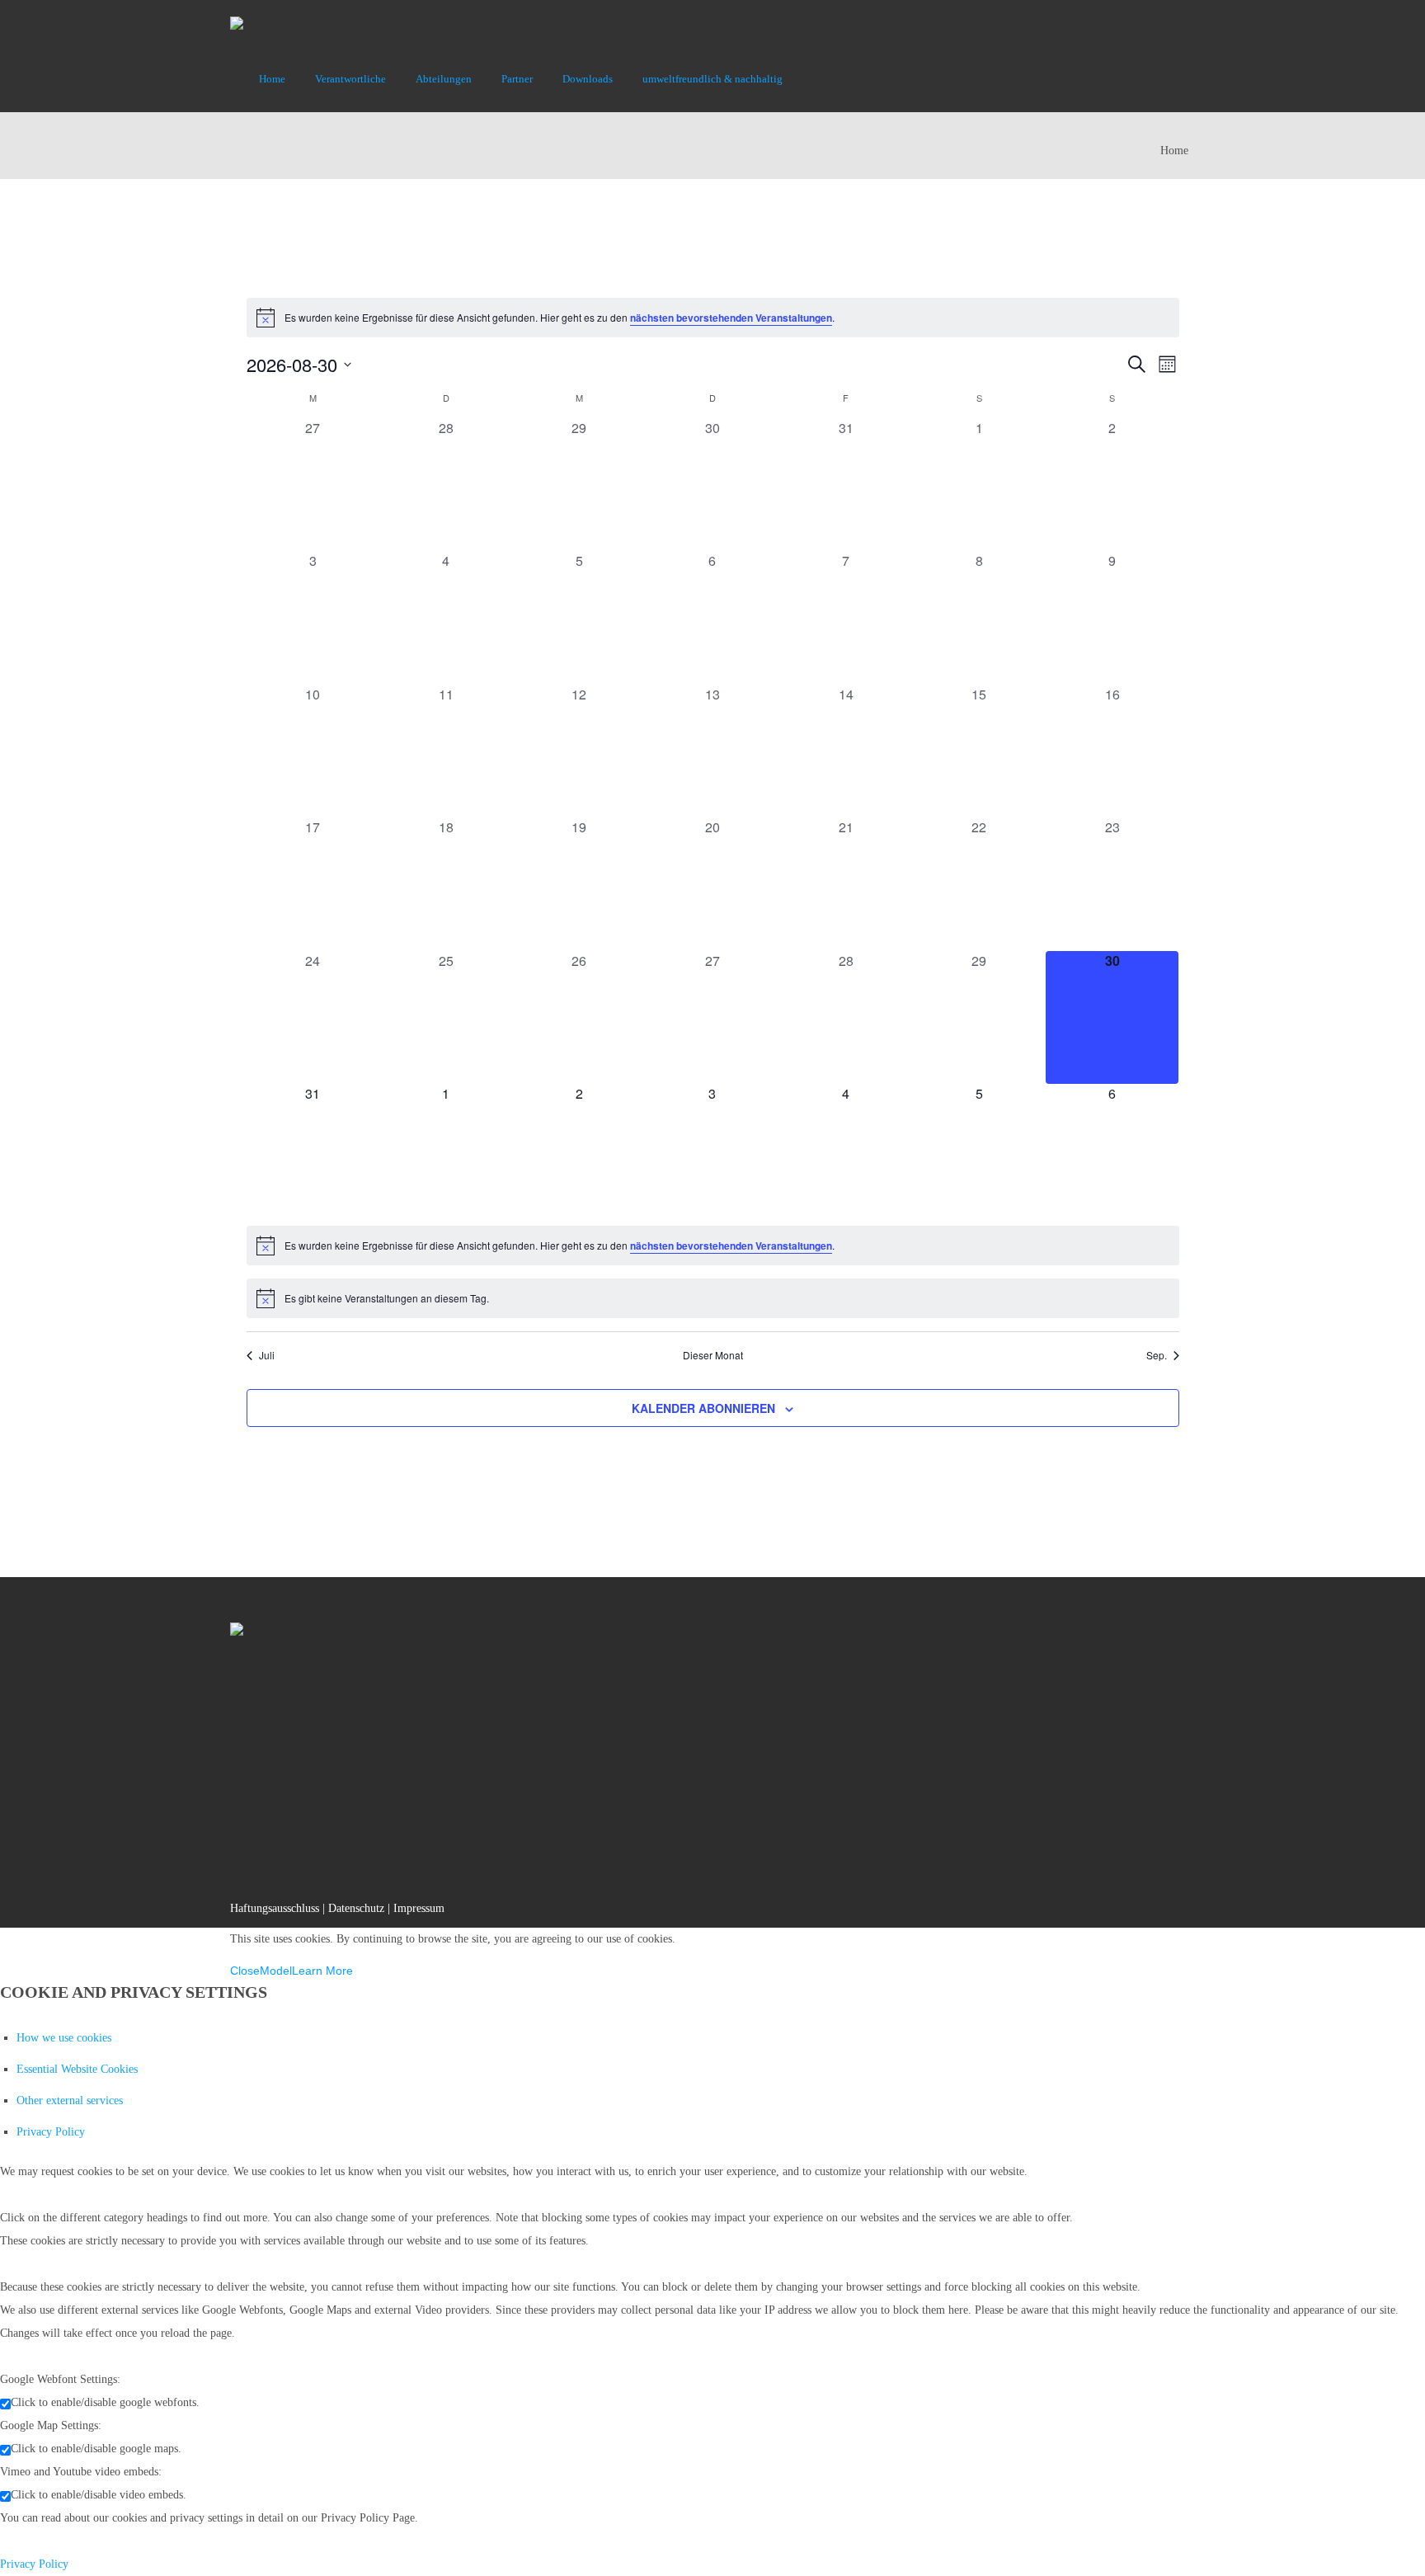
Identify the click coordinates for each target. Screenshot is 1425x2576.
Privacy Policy (51, 2132)
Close (245, 1971)
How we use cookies (64, 2038)
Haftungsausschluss (275, 1908)
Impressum (419, 1908)
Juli (267, 1355)
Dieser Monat (713, 1355)
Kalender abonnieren (703, 1408)
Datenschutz (356, 1908)
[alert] (713, 318)
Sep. (1157, 1355)
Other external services (70, 2100)
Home (1174, 151)
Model (276, 1971)
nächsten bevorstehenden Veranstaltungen (731, 318)
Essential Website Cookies (77, 2069)
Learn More (322, 1971)
